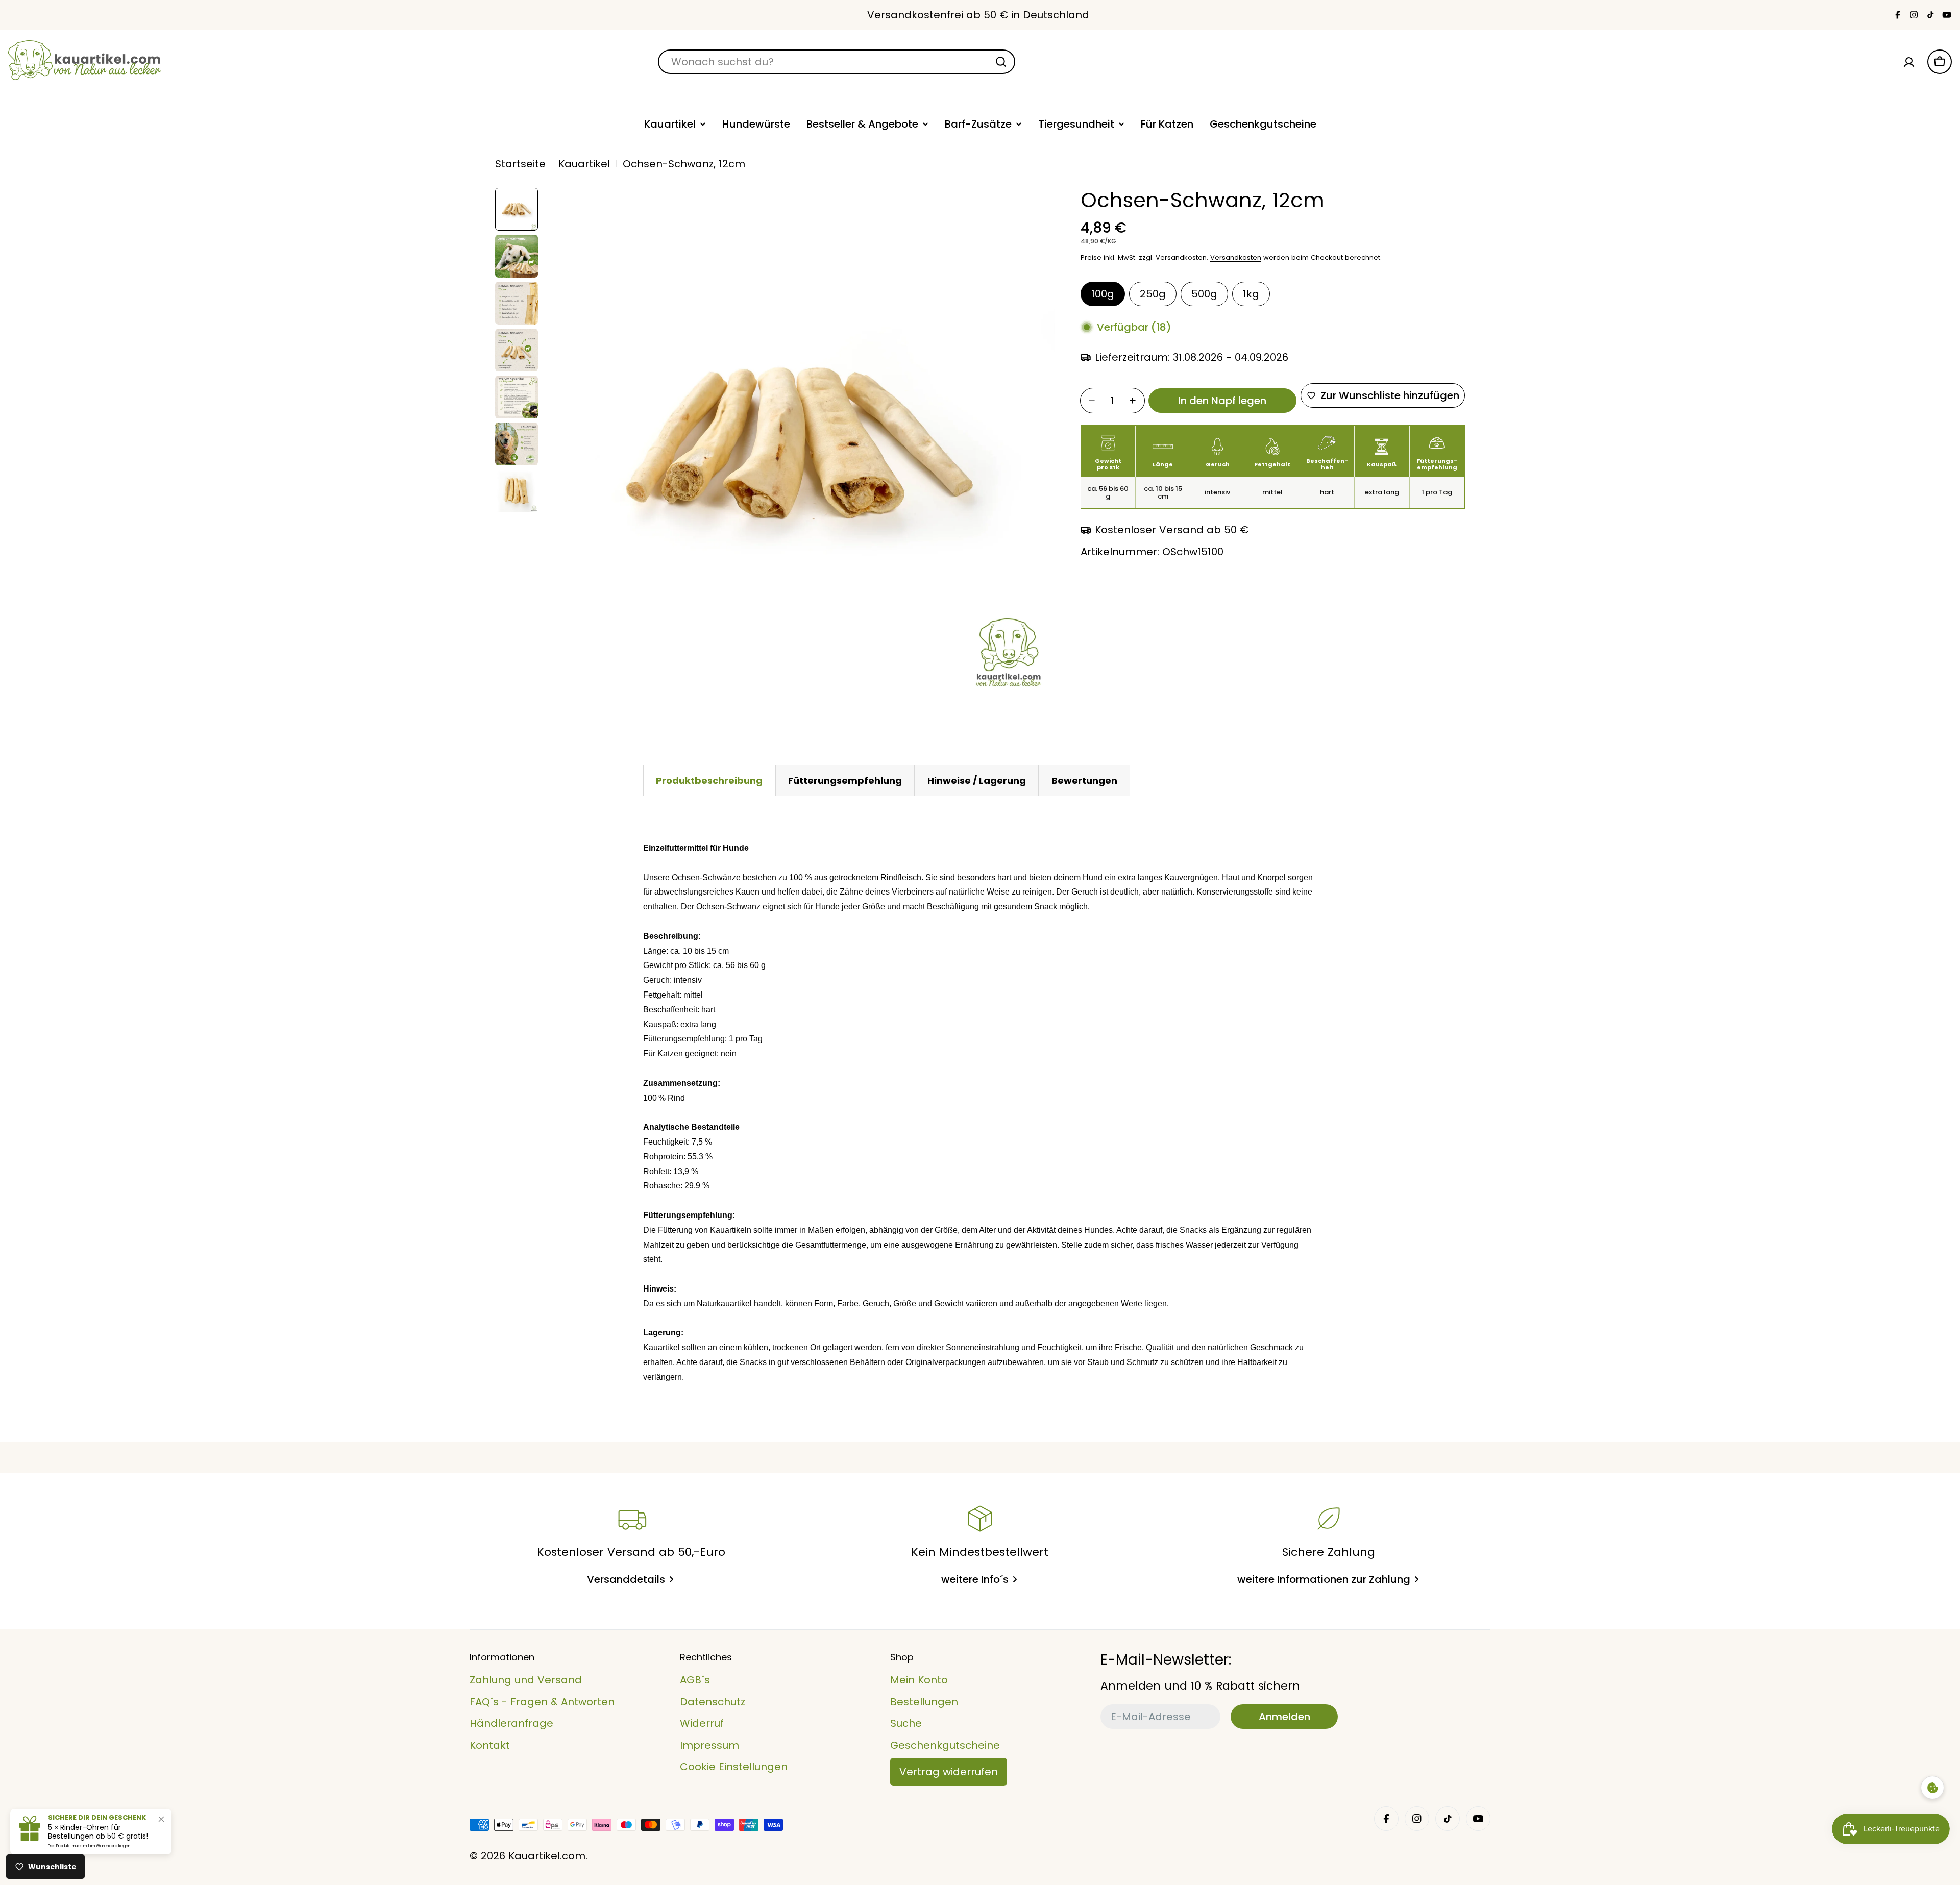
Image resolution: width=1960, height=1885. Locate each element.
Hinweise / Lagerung (977, 780)
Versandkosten (1236, 257)
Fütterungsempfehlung (845, 780)
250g (1153, 294)
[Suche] (1001, 62)
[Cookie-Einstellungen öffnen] (1932, 1788)
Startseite (520, 164)
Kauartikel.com (547, 1856)
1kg (1251, 294)
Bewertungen (1084, 780)
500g (1204, 294)
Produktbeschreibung (709, 780)
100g (1103, 294)
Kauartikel (584, 164)
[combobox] (837, 62)
